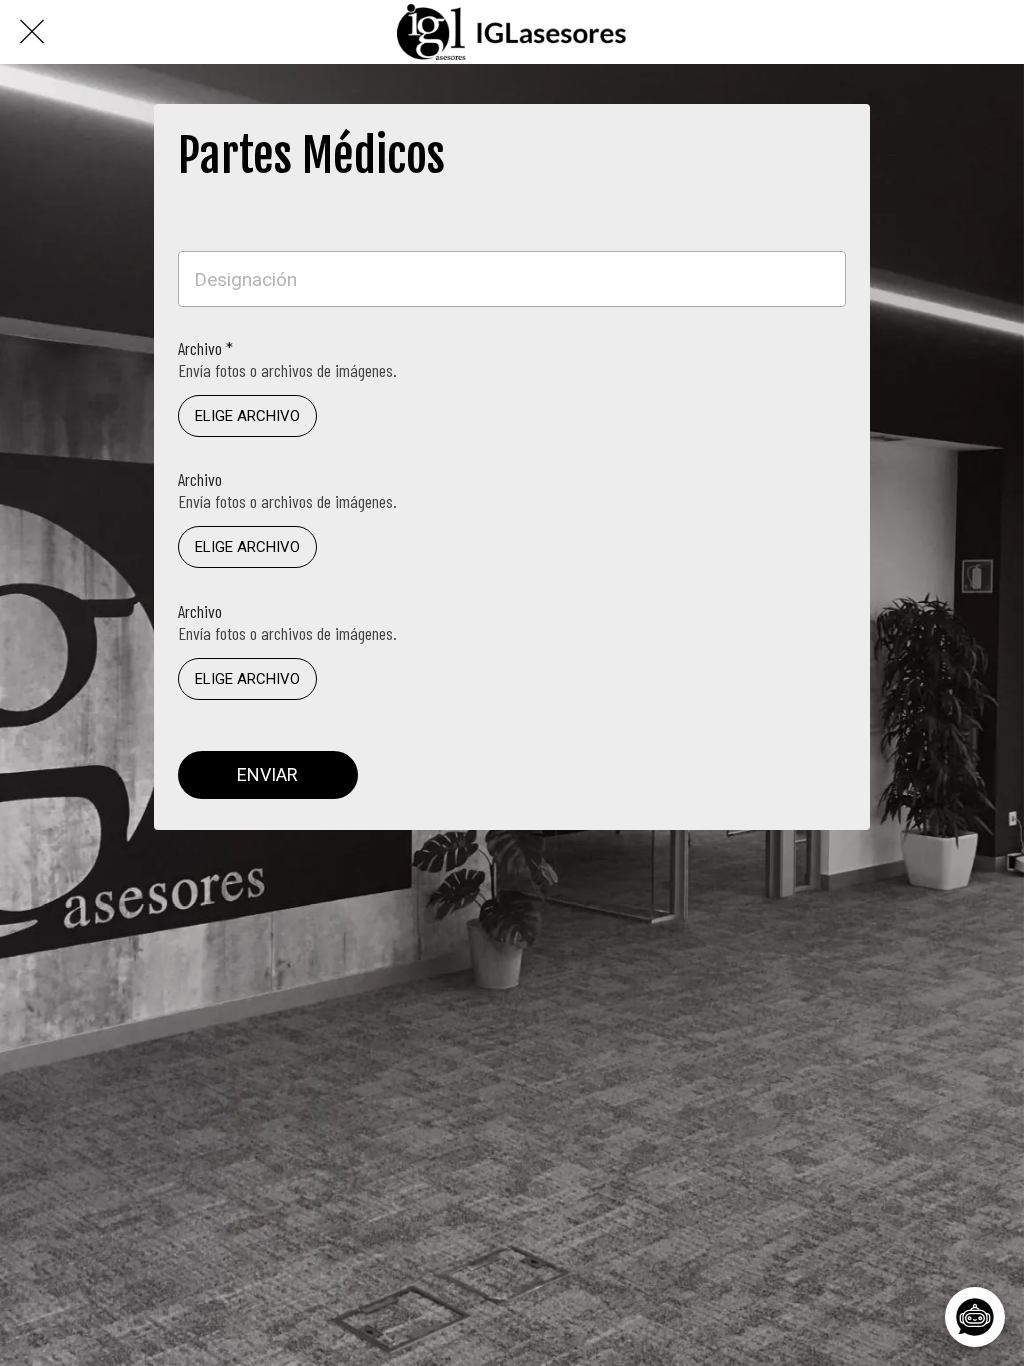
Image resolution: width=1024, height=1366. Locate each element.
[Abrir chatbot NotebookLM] (973, 1315)
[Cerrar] (32, 32)
